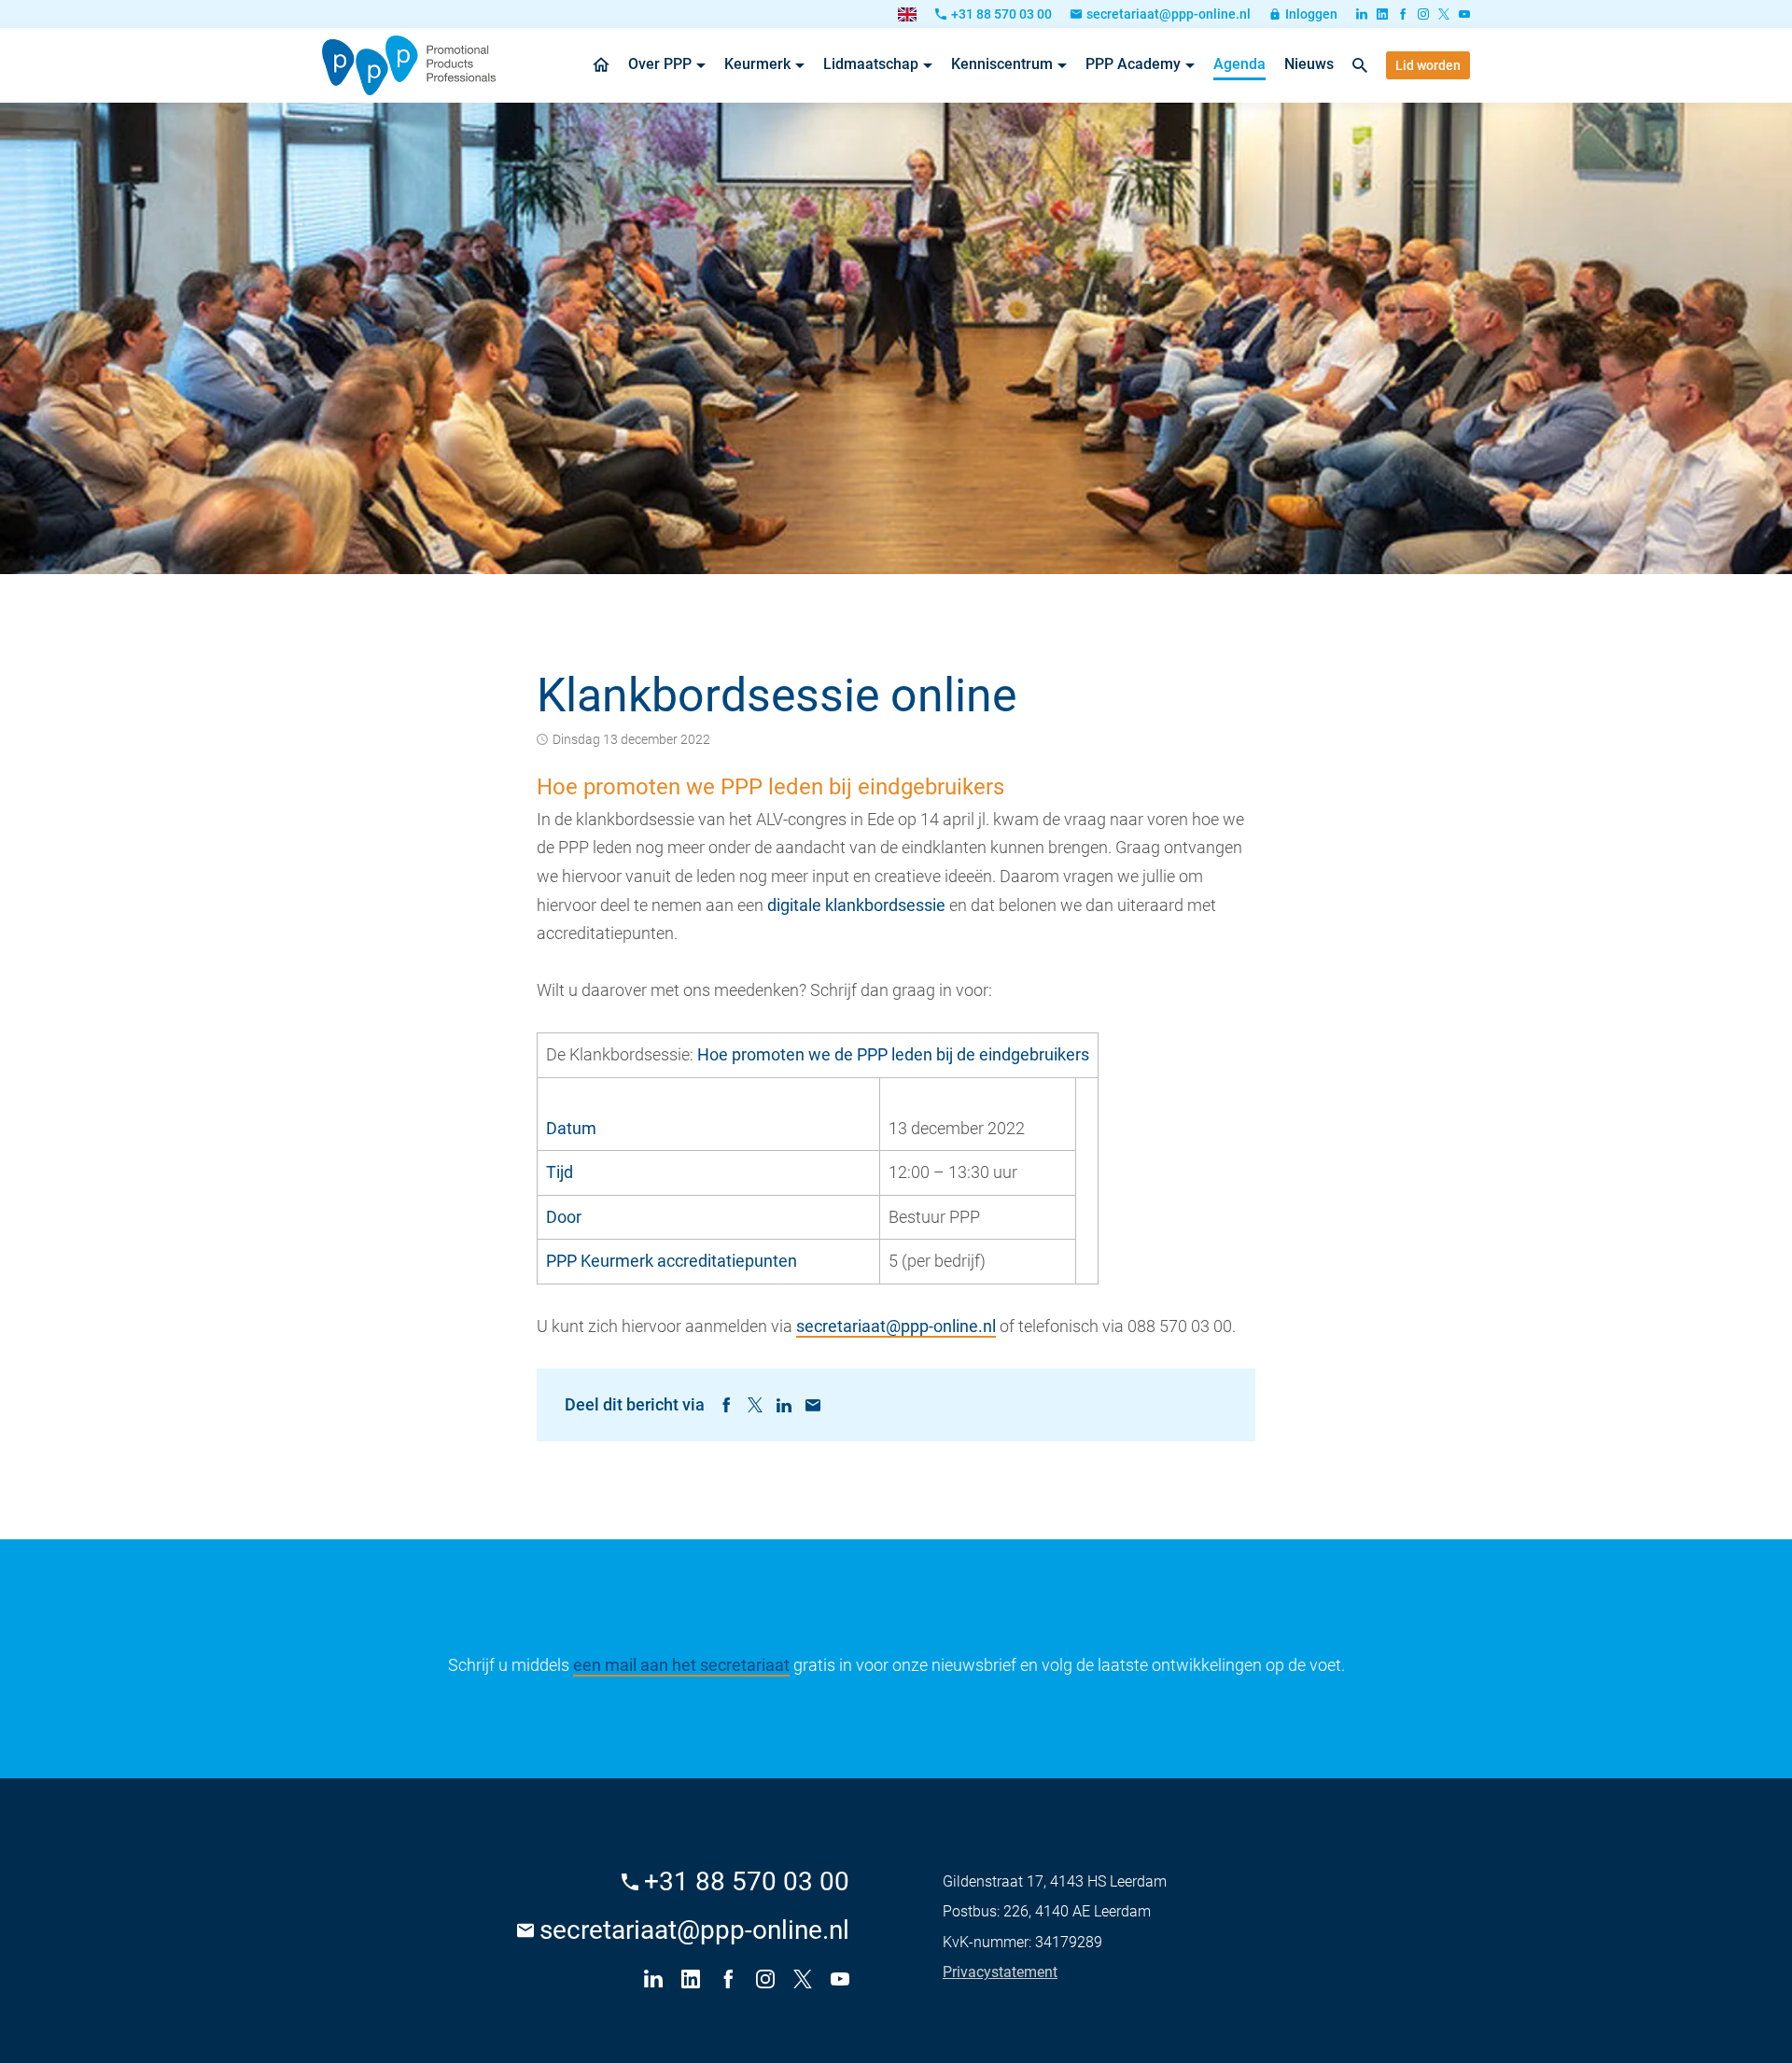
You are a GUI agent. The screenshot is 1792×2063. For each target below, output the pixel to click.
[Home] (409, 65)
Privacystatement (1000, 1972)
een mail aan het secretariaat (681, 1665)
